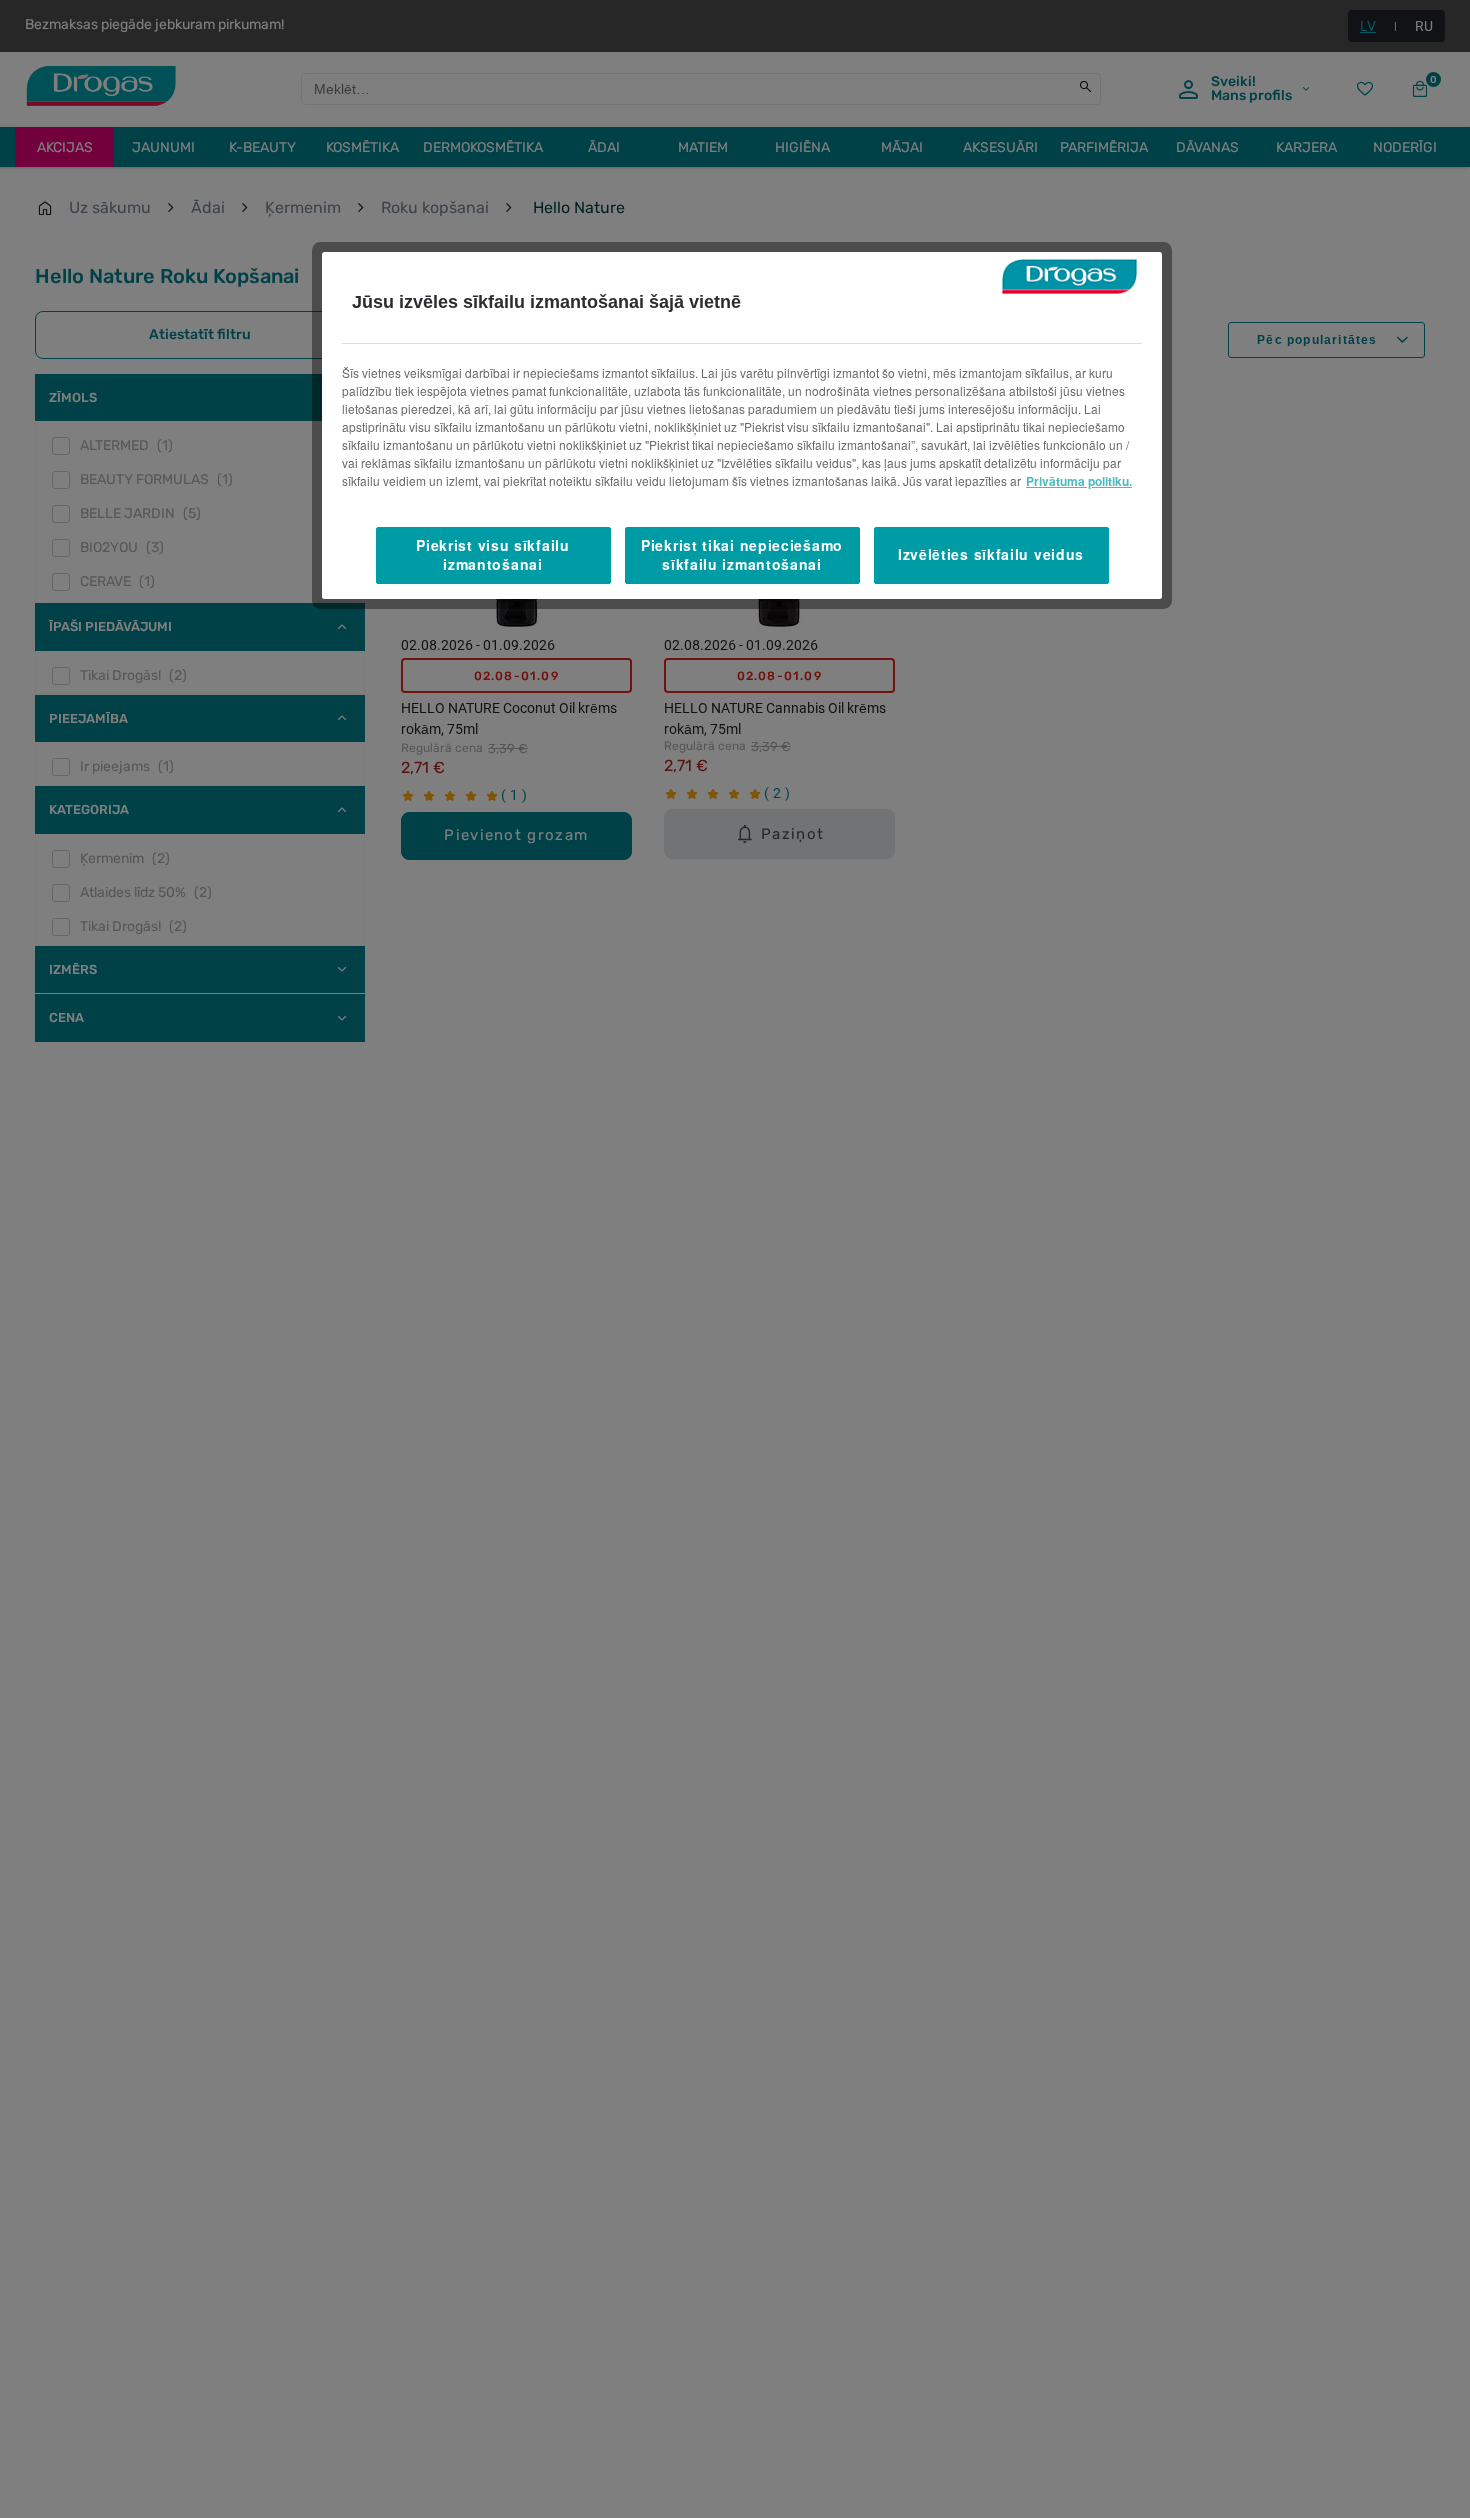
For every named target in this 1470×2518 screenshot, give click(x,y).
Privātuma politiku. (1079, 481)
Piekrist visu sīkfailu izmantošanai (492, 555)
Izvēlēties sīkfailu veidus (991, 555)
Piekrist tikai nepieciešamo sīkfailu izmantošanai (742, 555)
